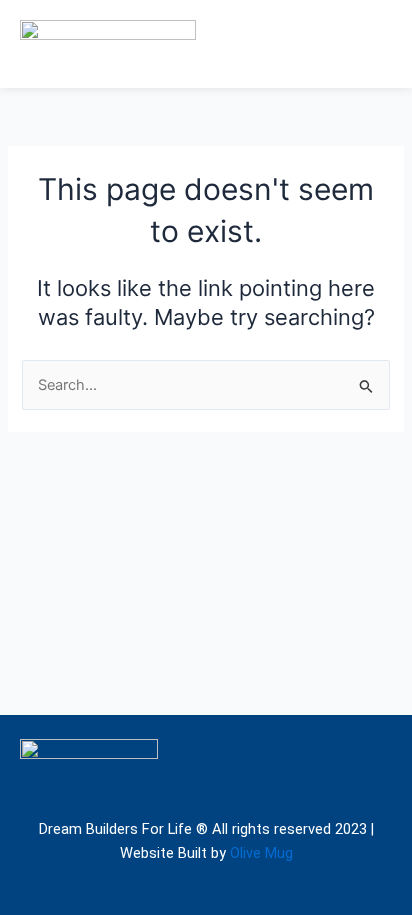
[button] (377, 44)
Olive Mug (261, 853)
